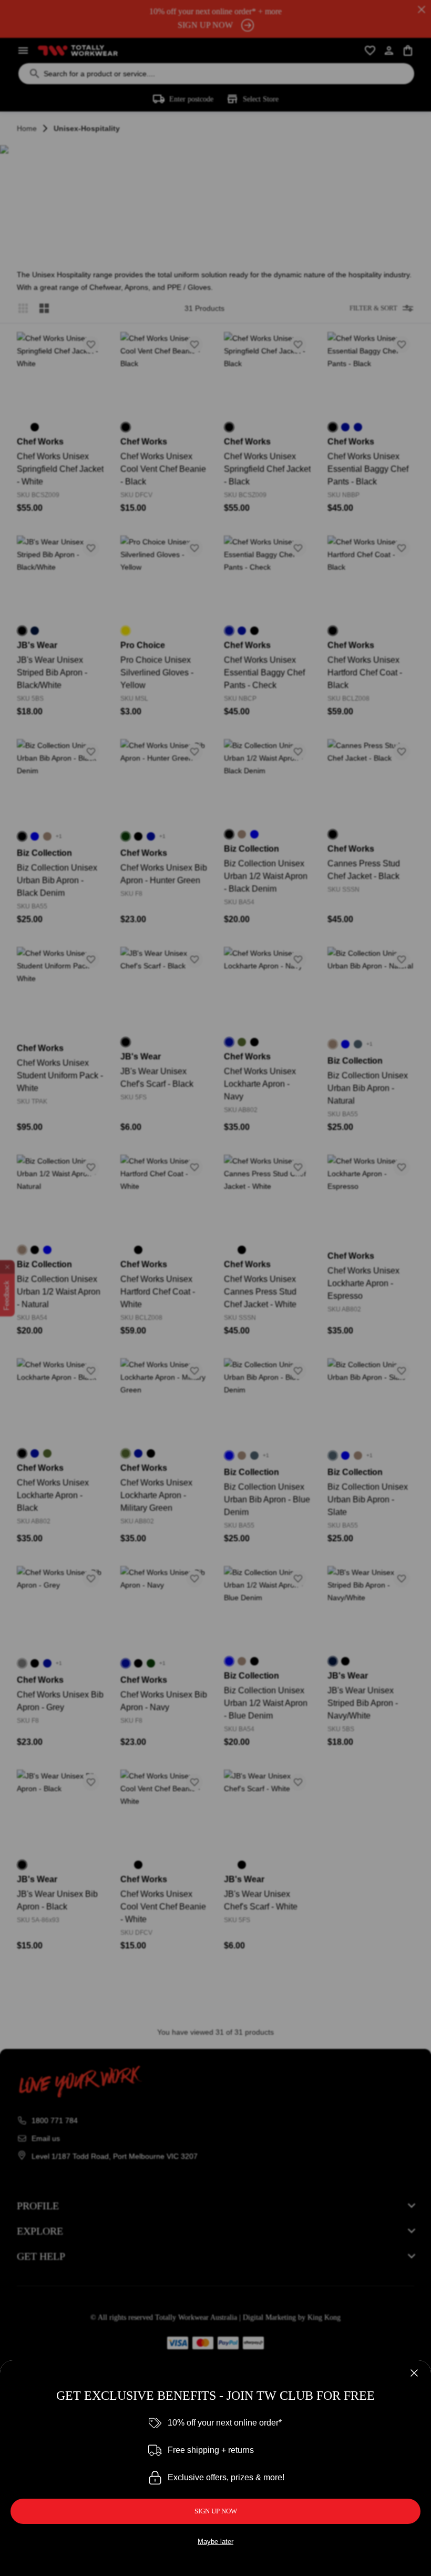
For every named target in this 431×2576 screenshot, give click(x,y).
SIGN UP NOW (216, 2511)
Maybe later (215, 2542)
